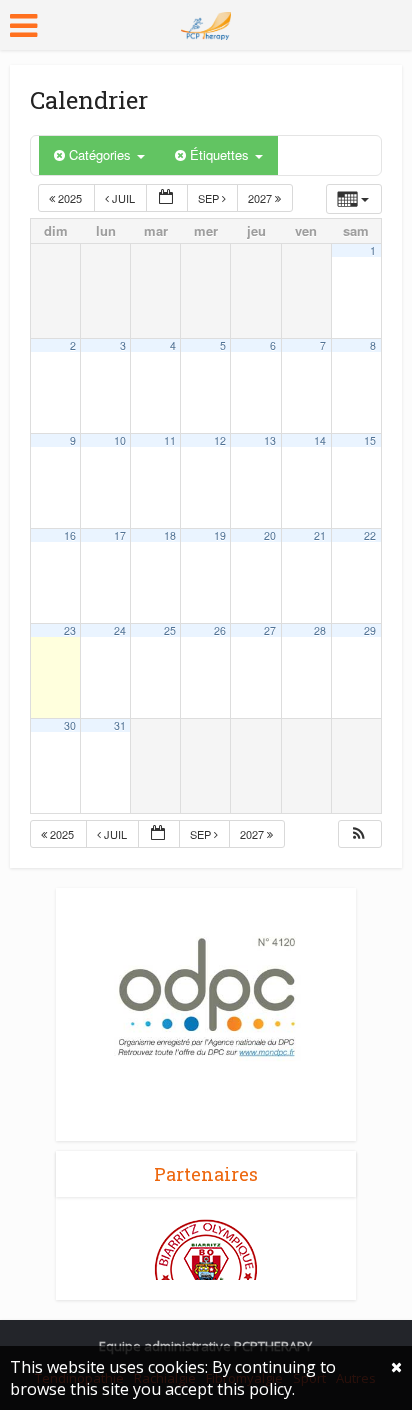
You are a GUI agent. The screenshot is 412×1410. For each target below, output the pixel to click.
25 (170, 630)
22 (370, 535)
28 (320, 630)
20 (270, 535)
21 (320, 535)
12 (220, 440)
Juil (123, 198)
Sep (210, 198)
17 (120, 535)
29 (370, 630)
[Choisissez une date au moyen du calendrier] (167, 198)
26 (220, 630)
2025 (70, 198)
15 (370, 440)
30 (70, 725)
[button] (359, 834)
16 (70, 535)
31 (120, 725)
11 (170, 440)
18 (170, 535)
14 (320, 440)
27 (270, 630)
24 (120, 630)
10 (120, 440)
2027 (261, 198)
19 (220, 535)
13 (270, 440)
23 (70, 630)
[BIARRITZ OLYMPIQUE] (206, 1269)
